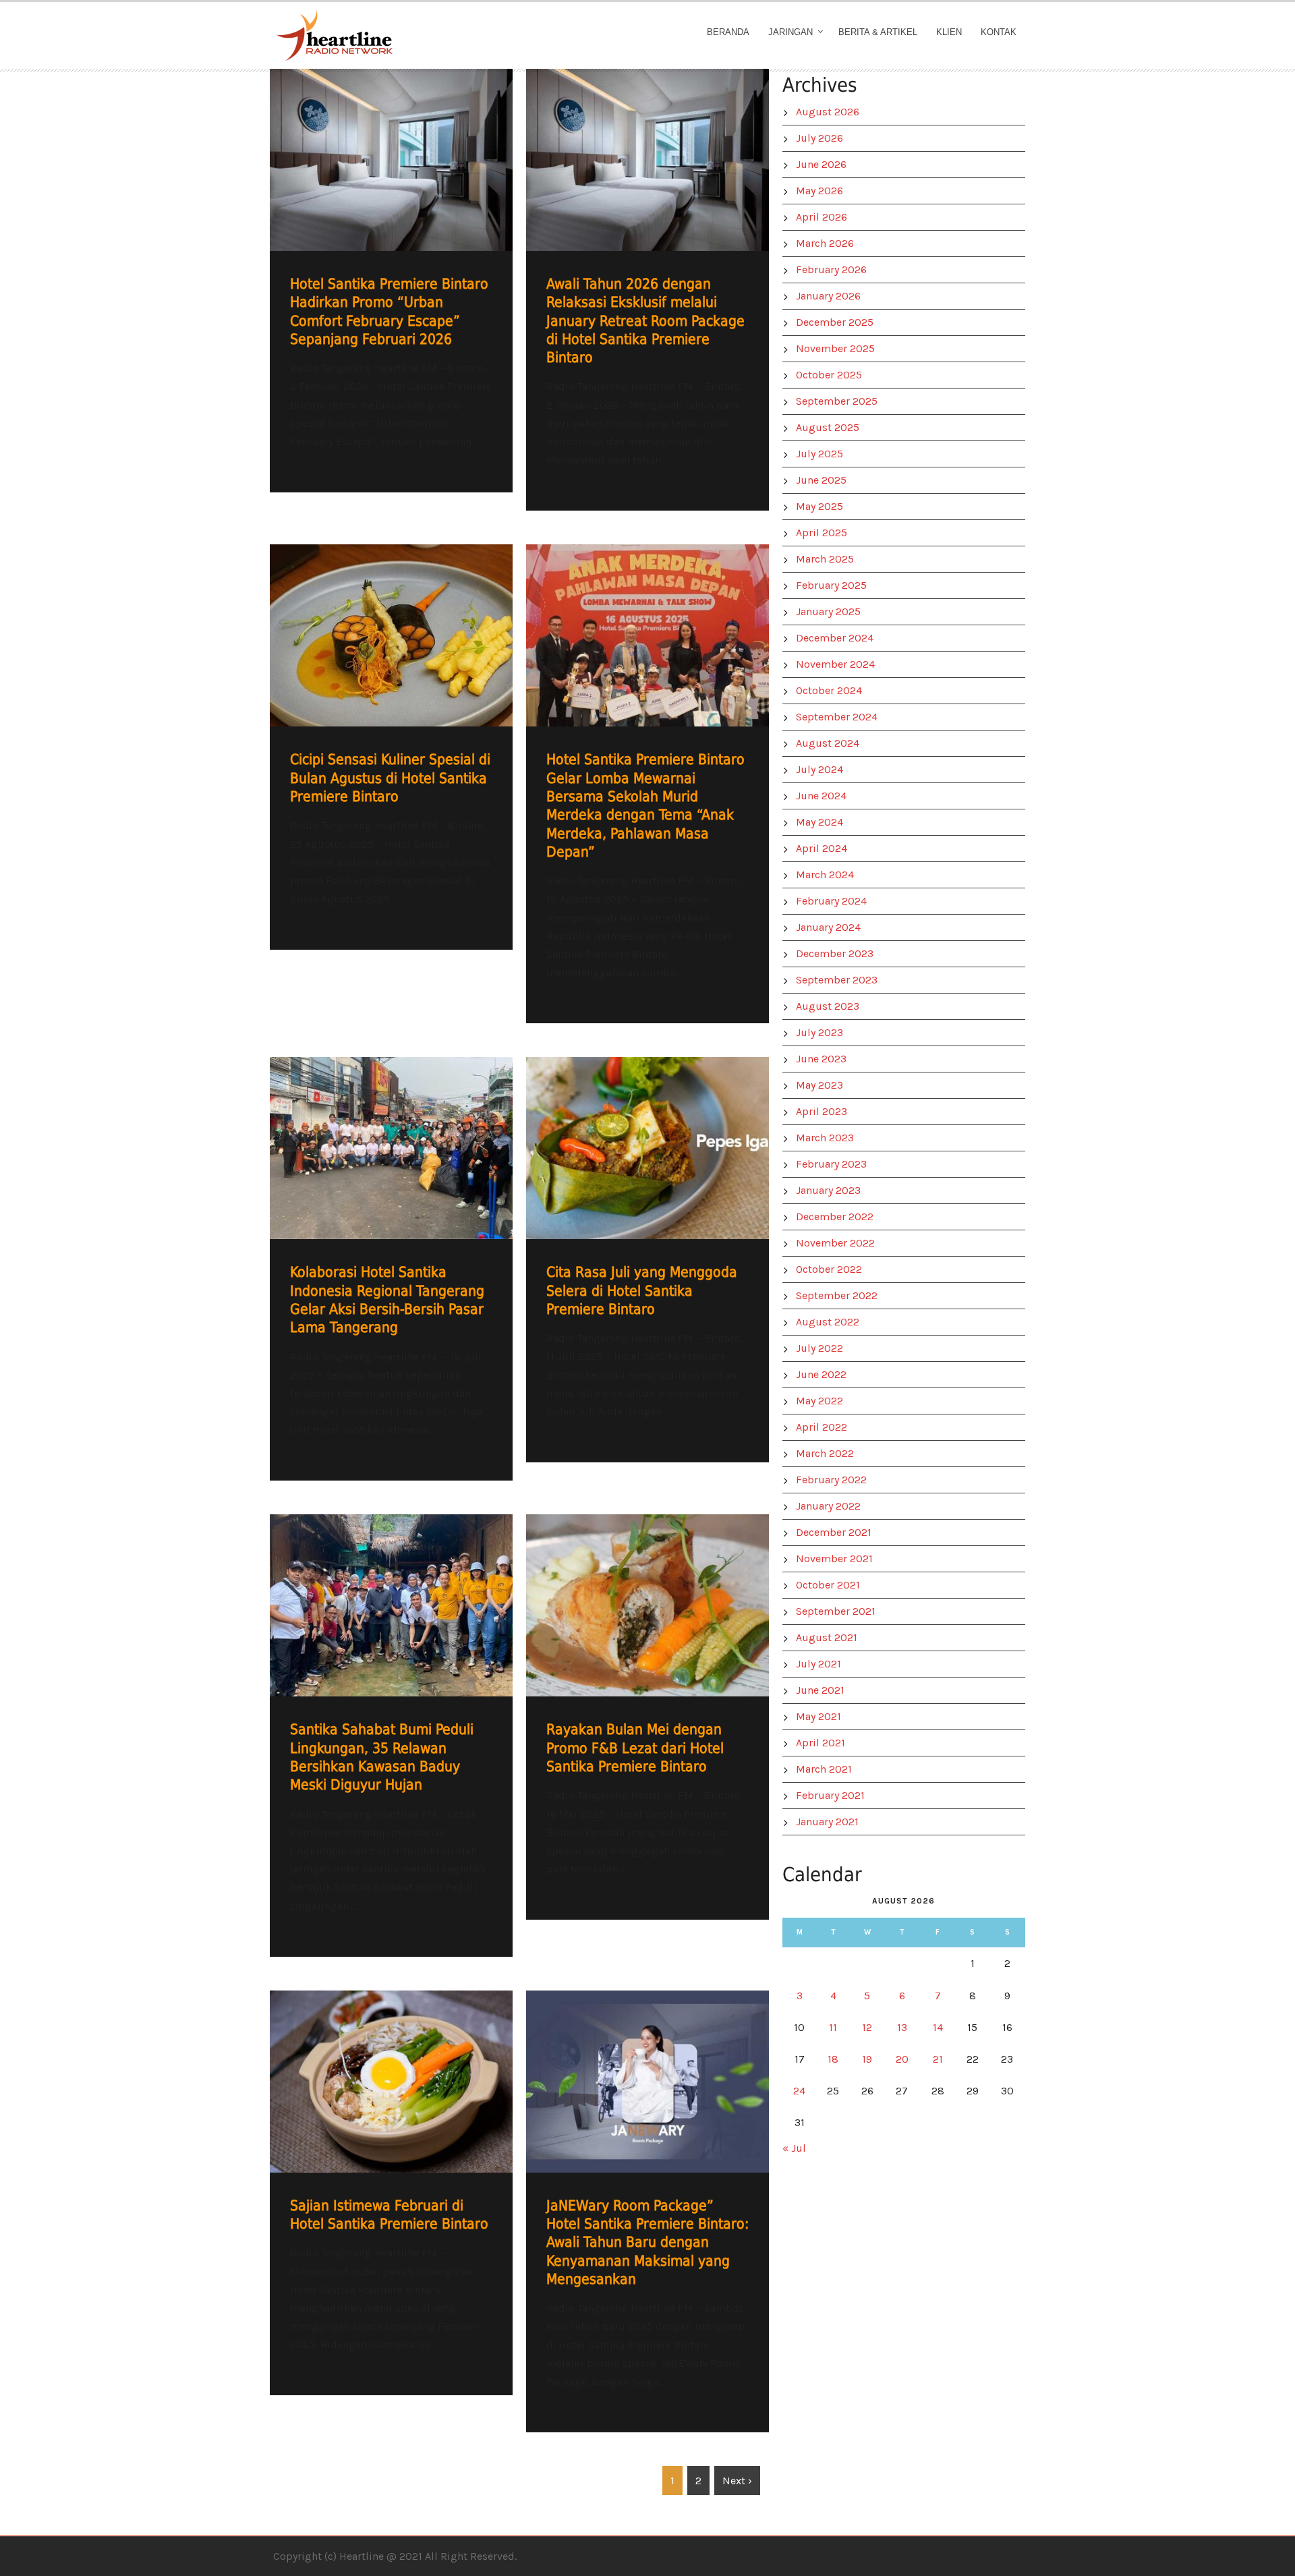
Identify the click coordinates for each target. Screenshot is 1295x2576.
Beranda (728, 32)
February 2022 (831, 1480)
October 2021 (828, 1585)
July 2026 (819, 138)
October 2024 (829, 690)
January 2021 (827, 1822)
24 (799, 2091)
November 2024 (835, 664)
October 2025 (829, 375)
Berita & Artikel (878, 32)
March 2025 (825, 559)
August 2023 (828, 1006)
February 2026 (831, 269)
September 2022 (837, 1295)
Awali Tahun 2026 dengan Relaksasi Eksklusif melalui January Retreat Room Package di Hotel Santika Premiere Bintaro (645, 321)
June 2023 (821, 1059)
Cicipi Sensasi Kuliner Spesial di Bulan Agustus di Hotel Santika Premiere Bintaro (390, 778)
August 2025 (828, 427)
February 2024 (831, 901)
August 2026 (828, 112)
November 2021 (834, 1558)
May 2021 (818, 1716)
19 (867, 2059)
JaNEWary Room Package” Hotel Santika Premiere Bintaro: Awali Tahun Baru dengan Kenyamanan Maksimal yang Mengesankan (647, 2242)
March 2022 (825, 1453)
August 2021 (827, 1637)
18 (833, 2059)
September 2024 (837, 717)
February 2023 (831, 1164)
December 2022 (835, 1217)
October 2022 (829, 1269)
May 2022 (819, 1401)
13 (902, 2027)
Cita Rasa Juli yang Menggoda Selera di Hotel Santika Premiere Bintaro (642, 1291)
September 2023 (837, 980)
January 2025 (828, 611)
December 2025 (835, 322)
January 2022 (828, 1506)
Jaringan (790, 32)
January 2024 (828, 927)
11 (833, 2027)
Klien (949, 32)
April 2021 (821, 1743)
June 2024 (821, 796)
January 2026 (828, 296)
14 (938, 2027)
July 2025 (819, 454)
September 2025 (837, 401)
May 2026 (819, 191)
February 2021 (830, 1795)
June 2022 (821, 1374)
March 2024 (825, 875)
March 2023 (825, 1138)
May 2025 (819, 506)
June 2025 (821, 480)
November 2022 (835, 1243)
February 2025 (831, 585)
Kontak (999, 32)
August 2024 (828, 743)
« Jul (794, 2148)
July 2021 (818, 1664)
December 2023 (835, 953)
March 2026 (825, 243)
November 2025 (835, 348)
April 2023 (822, 1111)
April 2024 (822, 848)
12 (867, 2027)
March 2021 (824, 1769)
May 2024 (819, 822)
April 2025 (822, 533)
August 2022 (828, 1322)
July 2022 (819, 1348)
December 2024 (835, 638)
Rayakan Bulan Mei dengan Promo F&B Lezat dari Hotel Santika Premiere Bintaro (635, 1748)
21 (938, 2059)
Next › (737, 2481)
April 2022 (822, 1427)
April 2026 (822, 217)
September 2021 (836, 1611)
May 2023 (819, 1085)
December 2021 (834, 1532)
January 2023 (828, 1190)
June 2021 (820, 1690)
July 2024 (819, 769)
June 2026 (821, 164)
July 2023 (819, 1032)
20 (902, 2059)
